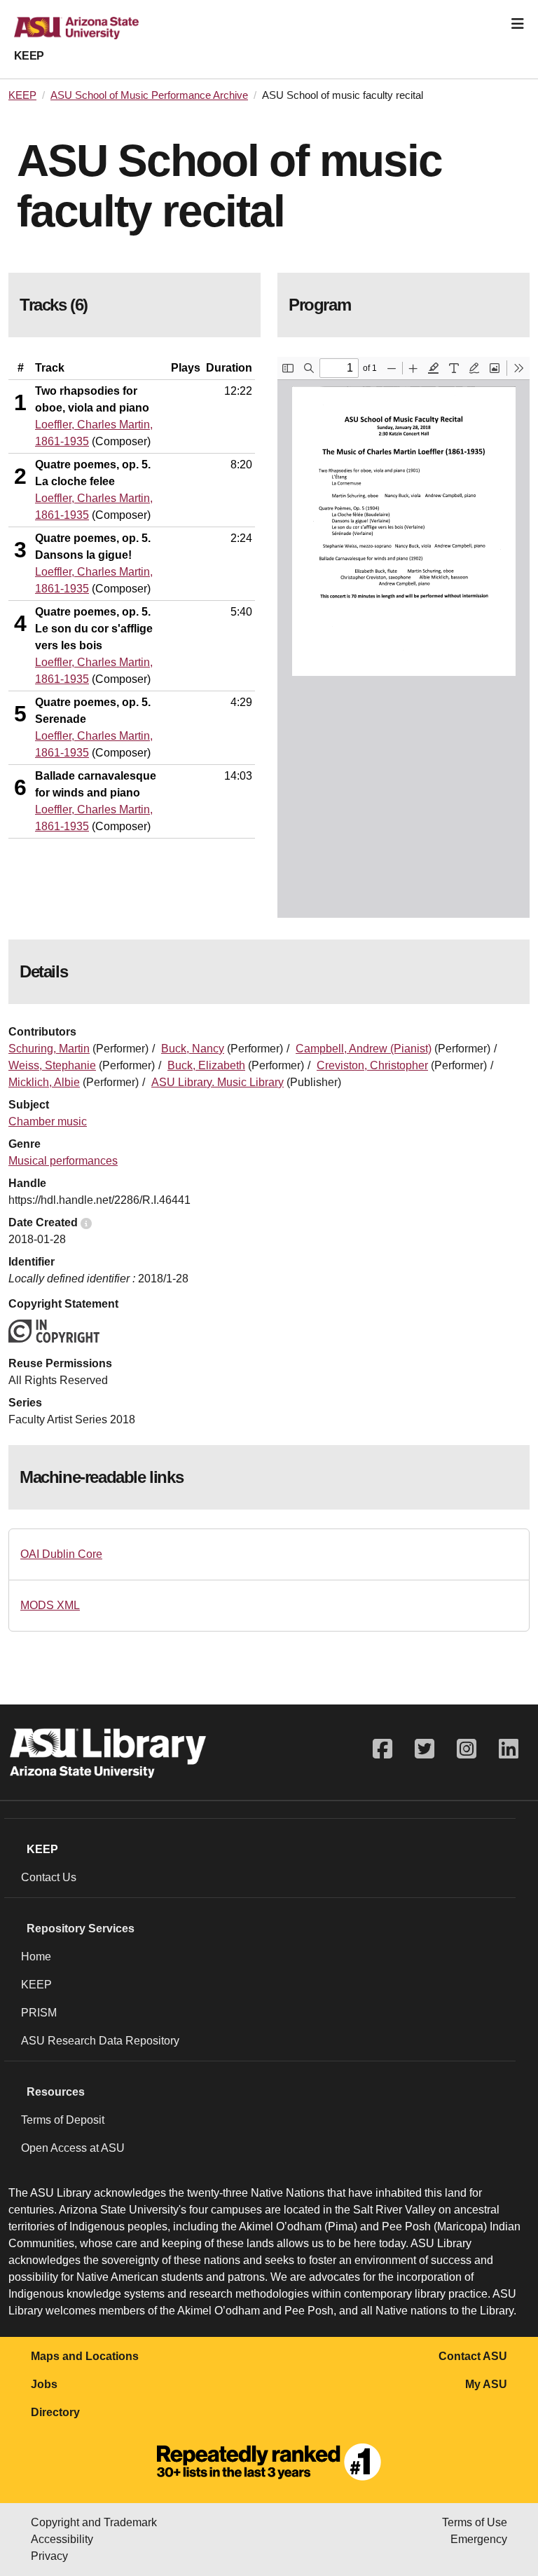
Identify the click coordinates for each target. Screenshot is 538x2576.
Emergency (479, 2539)
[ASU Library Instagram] (467, 1749)
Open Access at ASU (73, 2148)
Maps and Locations (85, 2356)
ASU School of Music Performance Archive (149, 95)
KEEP (29, 56)
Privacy (49, 2556)
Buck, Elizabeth (206, 1065)
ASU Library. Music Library (218, 1082)
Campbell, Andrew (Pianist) (364, 1049)
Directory (55, 2412)
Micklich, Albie (44, 1082)
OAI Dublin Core (61, 1554)
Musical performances (63, 1161)
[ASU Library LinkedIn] (509, 1749)
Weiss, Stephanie (52, 1065)
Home (36, 1957)
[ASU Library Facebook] (382, 1749)
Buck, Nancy (193, 1049)
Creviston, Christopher (372, 1065)
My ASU (486, 2384)
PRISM (39, 2013)
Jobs (44, 2384)
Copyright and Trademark (94, 2522)
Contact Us (49, 1877)
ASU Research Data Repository (100, 2041)
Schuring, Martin (49, 1049)
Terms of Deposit (63, 2120)
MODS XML (50, 1605)
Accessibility (62, 2539)
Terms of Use (475, 2522)
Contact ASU (473, 2356)
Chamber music (48, 1121)
